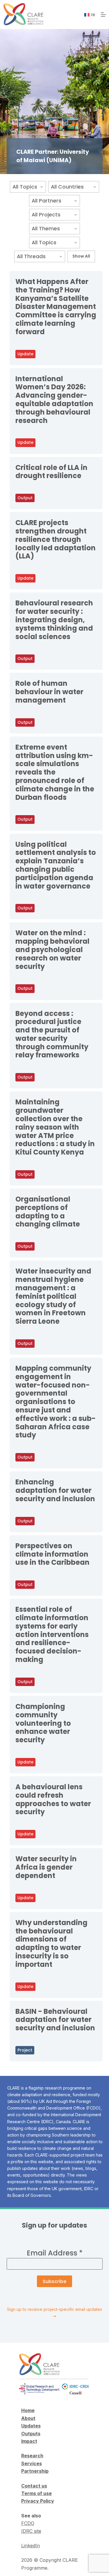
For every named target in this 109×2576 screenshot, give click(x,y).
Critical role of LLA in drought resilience (51, 472)
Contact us (34, 2486)
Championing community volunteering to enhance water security (43, 1723)
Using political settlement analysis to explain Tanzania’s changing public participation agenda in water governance (56, 865)
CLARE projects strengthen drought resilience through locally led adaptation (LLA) (56, 539)
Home (28, 2410)
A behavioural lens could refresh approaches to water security (53, 1799)
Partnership (35, 2471)
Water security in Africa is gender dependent (46, 1867)
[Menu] (103, 15)
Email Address (55, 2253)
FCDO (28, 2523)
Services (32, 2463)
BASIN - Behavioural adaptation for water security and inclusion (55, 2020)
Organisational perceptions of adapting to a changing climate (48, 1212)
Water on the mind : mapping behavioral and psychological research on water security (52, 949)
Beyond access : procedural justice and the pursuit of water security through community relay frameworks (52, 1034)
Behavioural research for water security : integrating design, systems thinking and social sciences (54, 620)
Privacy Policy (38, 2501)
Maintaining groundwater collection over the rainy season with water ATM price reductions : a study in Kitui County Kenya (55, 1127)
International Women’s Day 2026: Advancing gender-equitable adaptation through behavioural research (54, 400)
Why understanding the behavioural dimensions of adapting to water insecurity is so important (51, 1943)
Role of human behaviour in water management (49, 692)
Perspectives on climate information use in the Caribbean (52, 1554)
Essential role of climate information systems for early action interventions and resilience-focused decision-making (52, 1634)
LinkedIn (31, 2546)
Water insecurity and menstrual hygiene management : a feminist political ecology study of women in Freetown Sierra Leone (53, 1296)
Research (32, 2456)
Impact (29, 2441)
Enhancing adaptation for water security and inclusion (55, 1490)
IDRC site (31, 2531)
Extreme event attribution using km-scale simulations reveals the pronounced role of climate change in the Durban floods (55, 772)
